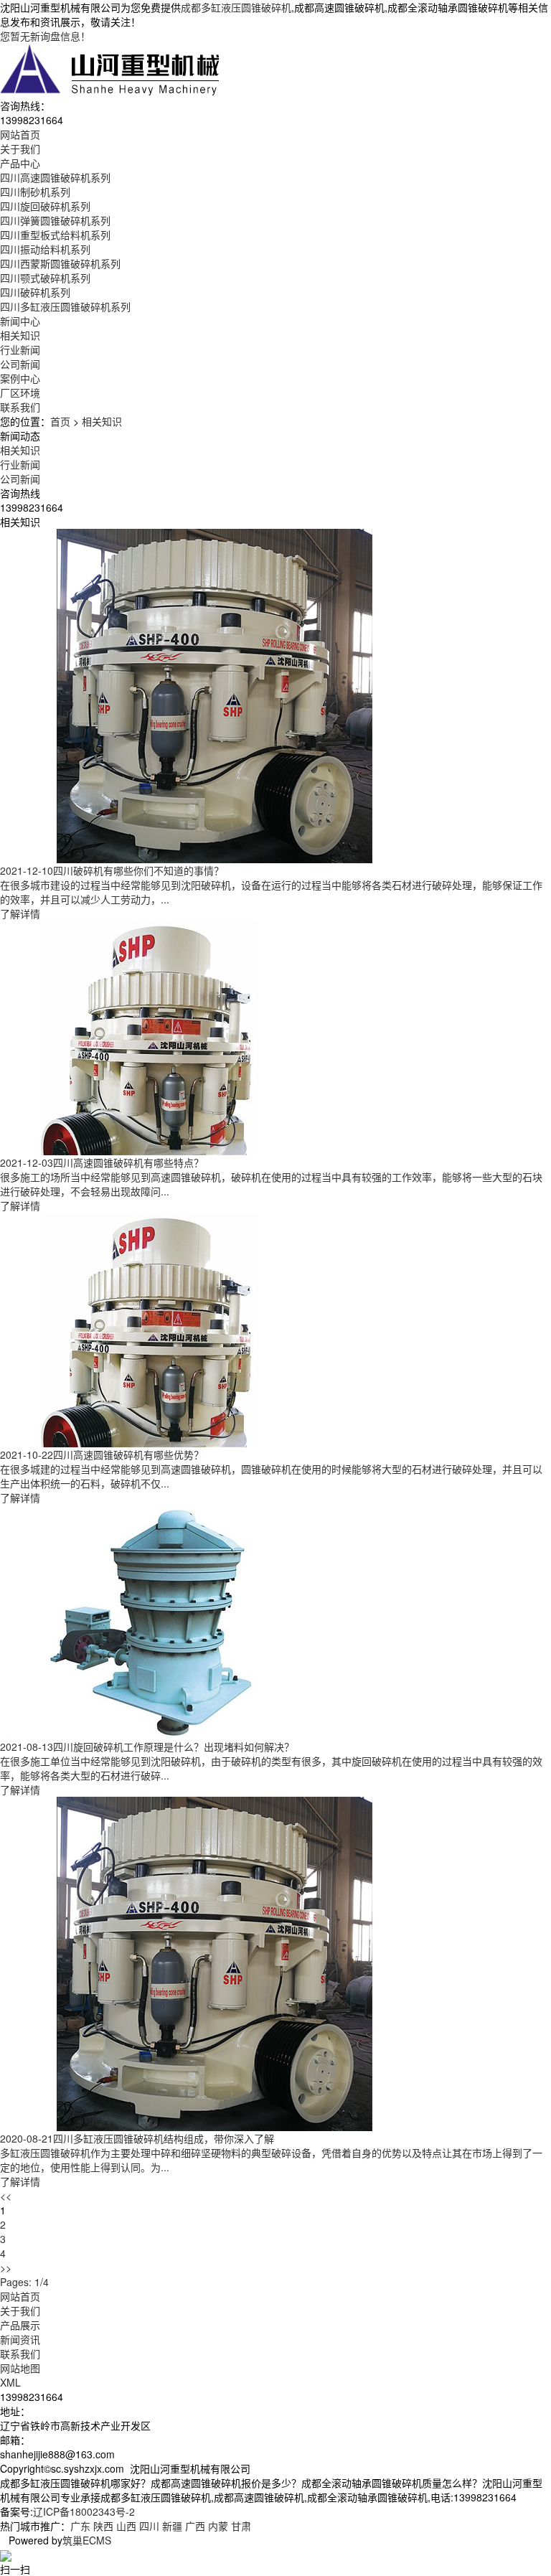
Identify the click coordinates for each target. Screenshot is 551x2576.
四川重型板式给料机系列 (55, 235)
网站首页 (20, 2296)
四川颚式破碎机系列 (45, 278)
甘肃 (241, 2526)
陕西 (103, 2526)
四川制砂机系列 (35, 192)
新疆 (172, 2526)
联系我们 (20, 2354)
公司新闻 (20, 364)
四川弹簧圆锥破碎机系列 (55, 220)
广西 (195, 2526)
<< (6, 2196)
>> (6, 2267)
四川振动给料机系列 (45, 249)
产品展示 (20, 2325)
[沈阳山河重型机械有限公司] (110, 69)
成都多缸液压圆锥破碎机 (236, 7)
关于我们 (20, 2311)
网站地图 (20, 2368)
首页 (60, 421)
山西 (126, 2526)
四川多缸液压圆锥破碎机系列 (65, 306)
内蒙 (218, 2526)
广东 (80, 2526)
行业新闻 (20, 349)
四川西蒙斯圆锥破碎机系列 (60, 263)
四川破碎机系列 (35, 292)
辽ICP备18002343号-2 (84, 2511)
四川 (149, 2526)
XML (10, 2382)
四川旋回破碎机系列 (45, 206)
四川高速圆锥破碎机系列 (55, 177)
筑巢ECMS (87, 2540)
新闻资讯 (20, 2339)
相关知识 (20, 335)
